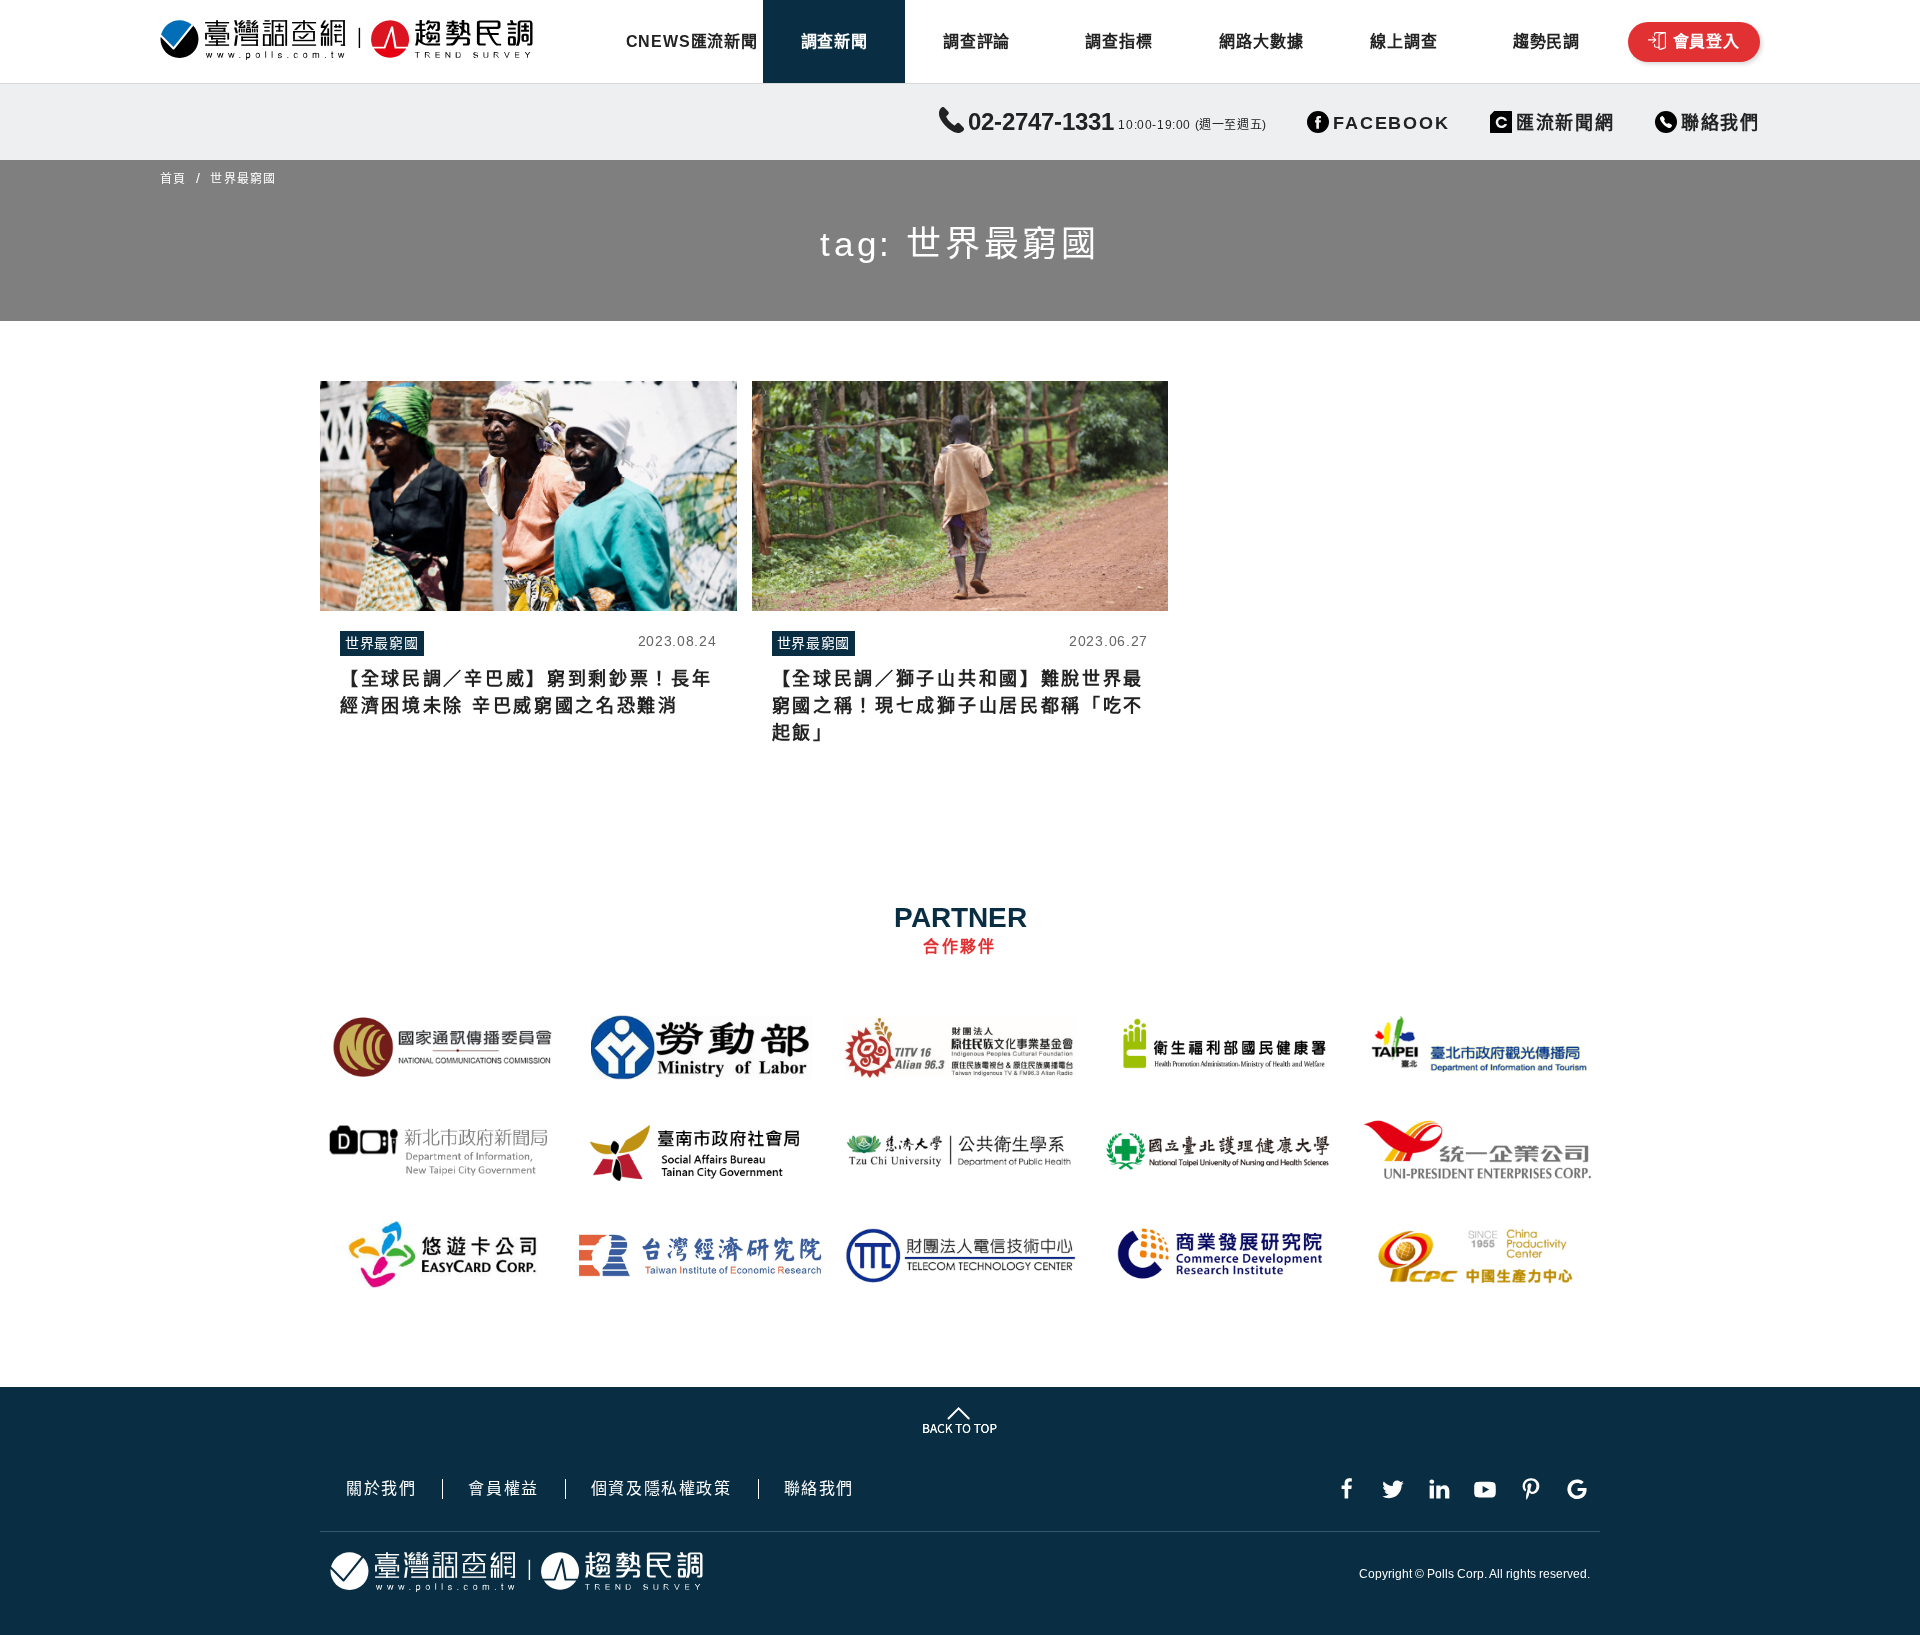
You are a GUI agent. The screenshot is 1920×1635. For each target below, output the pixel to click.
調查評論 (976, 41)
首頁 (173, 179)
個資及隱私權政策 (661, 1489)
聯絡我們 (819, 1489)
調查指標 (1118, 41)
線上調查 (1403, 41)
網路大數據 (1261, 41)
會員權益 (503, 1489)
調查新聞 (834, 41)
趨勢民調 (1546, 41)
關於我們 (381, 1489)
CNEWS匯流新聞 (692, 41)
